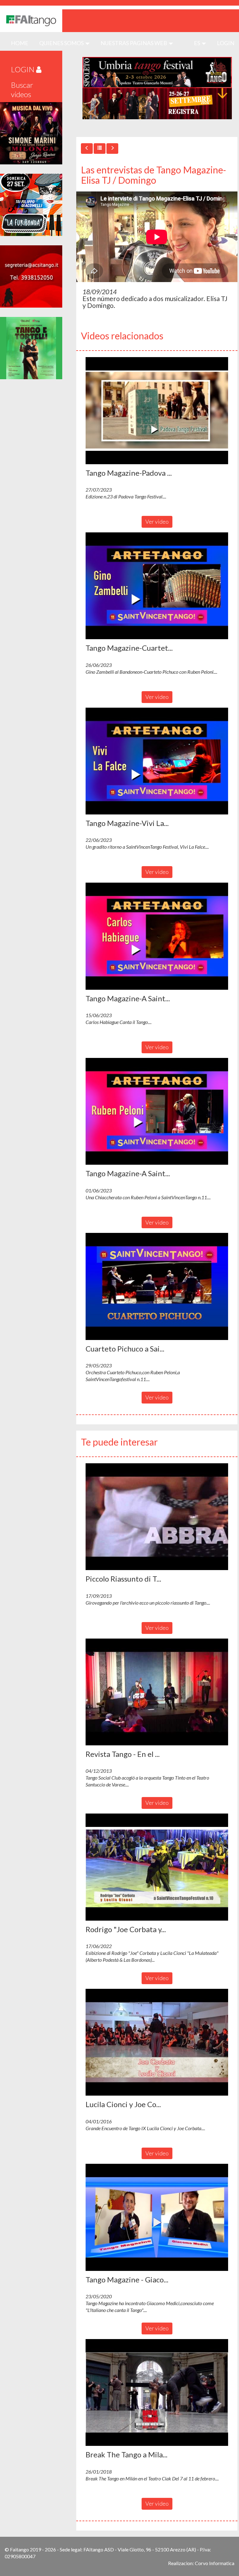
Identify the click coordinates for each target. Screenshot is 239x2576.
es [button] (197, 43)
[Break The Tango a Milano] (157, 2393)
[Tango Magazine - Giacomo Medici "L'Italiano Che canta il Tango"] (157, 2217)
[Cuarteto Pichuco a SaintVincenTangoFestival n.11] (157, 1286)
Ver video (157, 521)
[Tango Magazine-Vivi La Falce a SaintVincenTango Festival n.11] (157, 761)
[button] (157, 411)
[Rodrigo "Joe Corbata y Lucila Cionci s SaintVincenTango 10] (157, 1867)
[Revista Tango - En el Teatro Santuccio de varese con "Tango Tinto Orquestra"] (157, 1692)
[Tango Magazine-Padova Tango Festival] (157, 411)
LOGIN (226, 43)
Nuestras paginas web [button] (134, 43)
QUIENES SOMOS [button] (62, 43)
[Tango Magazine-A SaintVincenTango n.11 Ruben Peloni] (157, 1111)
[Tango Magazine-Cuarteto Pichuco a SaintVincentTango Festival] (157, 586)
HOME (22, 43)
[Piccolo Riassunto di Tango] (157, 1517)
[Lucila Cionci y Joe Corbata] (157, 2042)
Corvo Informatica (215, 2563)
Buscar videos (22, 90)
